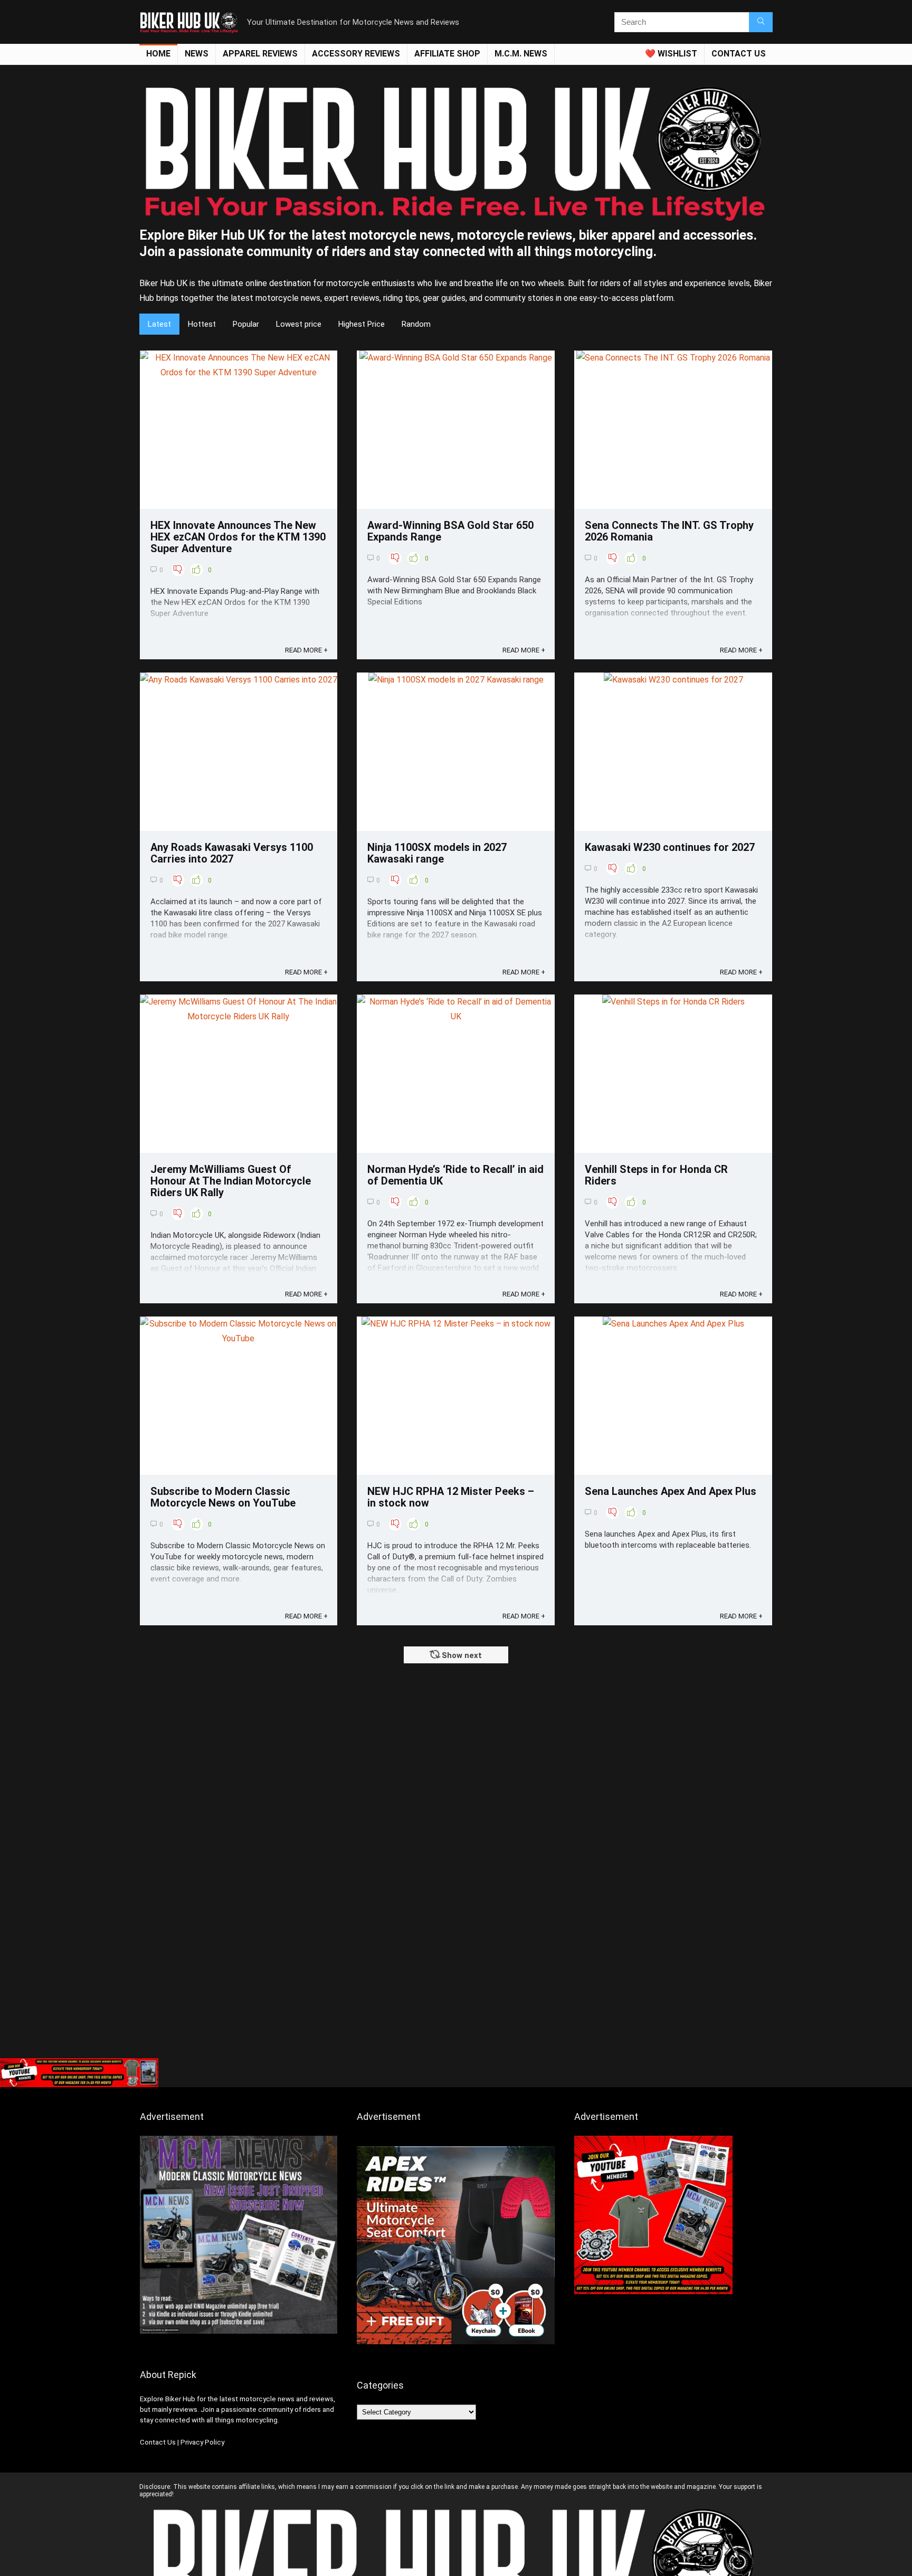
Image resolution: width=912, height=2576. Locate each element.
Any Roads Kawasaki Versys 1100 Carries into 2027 (232, 853)
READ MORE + (306, 650)
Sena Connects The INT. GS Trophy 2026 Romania (669, 531)
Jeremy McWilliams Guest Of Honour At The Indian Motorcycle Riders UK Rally (231, 1181)
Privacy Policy (202, 2442)
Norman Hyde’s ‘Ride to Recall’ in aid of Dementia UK (455, 1175)
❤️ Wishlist (671, 54)
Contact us (739, 54)
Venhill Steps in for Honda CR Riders (656, 1175)
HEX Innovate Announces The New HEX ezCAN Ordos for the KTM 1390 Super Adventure (238, 537)
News (197, 54)
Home (158, 54)
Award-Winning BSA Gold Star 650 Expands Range (450, 531)
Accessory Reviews (356, 54)
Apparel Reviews (260, 54)
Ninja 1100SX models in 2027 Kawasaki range (437, 853)
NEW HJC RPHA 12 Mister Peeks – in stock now (451, 1497)
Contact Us (158, 2442)
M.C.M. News (521, 54)
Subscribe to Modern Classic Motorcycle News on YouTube (223, 1497)
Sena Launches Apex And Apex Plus (671, 1491)
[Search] (761, 22)
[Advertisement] (456, 1974)
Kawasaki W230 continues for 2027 (670, 847)
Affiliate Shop (447, 54)
